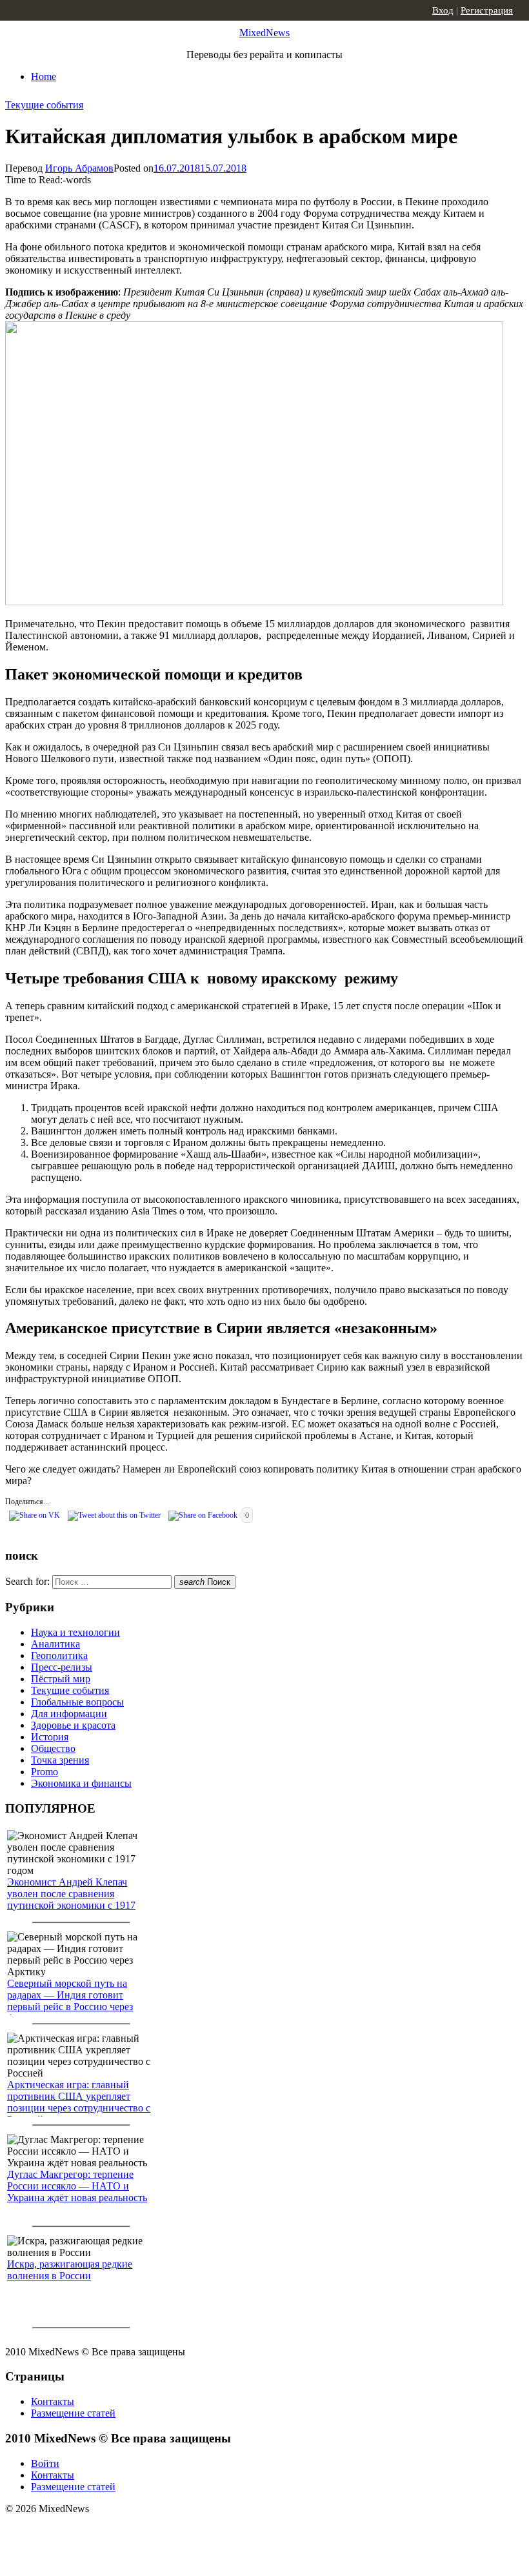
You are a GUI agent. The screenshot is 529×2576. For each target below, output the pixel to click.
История (50, 1737)
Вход (443, 10)
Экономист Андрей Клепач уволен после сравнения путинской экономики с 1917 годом (71, 1899)
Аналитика (55, 1644)
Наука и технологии (75, 1632)
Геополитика (59, 1655)
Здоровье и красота (73, 1725)
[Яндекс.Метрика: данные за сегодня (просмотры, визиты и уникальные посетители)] (106, 2531)
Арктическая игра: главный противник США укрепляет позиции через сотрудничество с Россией (79, 2102)
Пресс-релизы (62, 1667)
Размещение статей (73, 2413)
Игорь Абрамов (79, 168)
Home (44, 76)
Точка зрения (60, 1760)
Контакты (53, 2401)
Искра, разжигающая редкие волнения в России (70, 2270)
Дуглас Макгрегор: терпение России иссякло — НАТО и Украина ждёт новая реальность (77, 2186)
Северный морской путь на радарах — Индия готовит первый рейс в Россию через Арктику (70, 2001)
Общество (53, 1748)
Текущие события (44, 105)
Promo (45, 1772)
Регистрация (487, 10)
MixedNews (264, 33)
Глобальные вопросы (77, 1702)
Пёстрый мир (61, 1679)
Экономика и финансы (81, 1783)
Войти (45, 2463)
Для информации (69, 1714)
